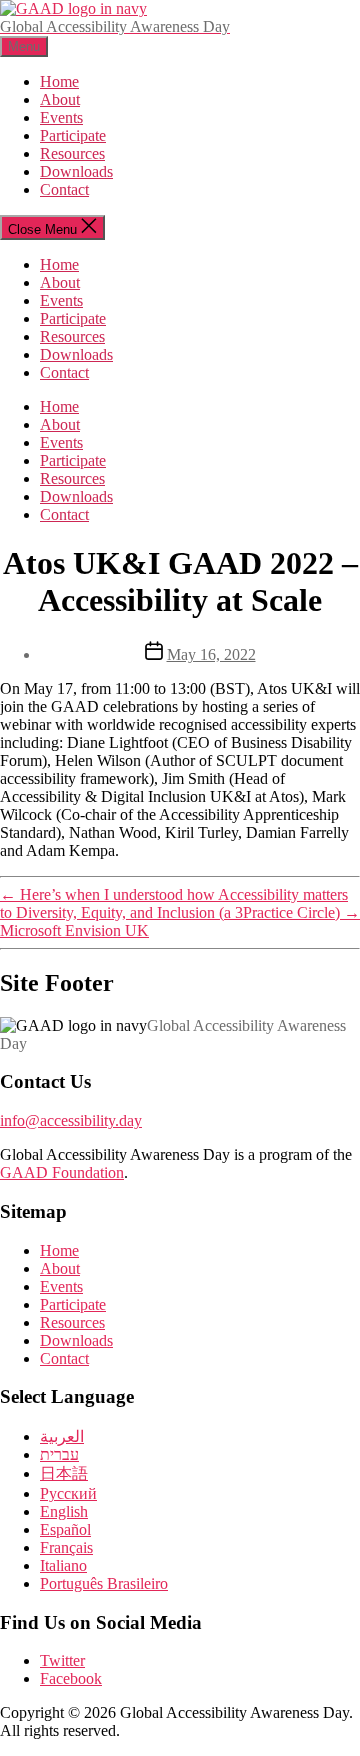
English (64, 1511)
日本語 (64, 1473)
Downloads (76, 171)
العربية (62, 1436)
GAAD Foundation (62, 1172)
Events (61, 117)
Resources (72, 153)
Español (65, 1529)
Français (66, 1547)
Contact (64, 189)
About (60, 99)
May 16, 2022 (211, 654)
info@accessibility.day (71, 1120)
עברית (59, 1454)
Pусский (68, 1493)
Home (59, 81)
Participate (73, 135)
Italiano (63, 1565)
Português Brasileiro (104, 1583)
